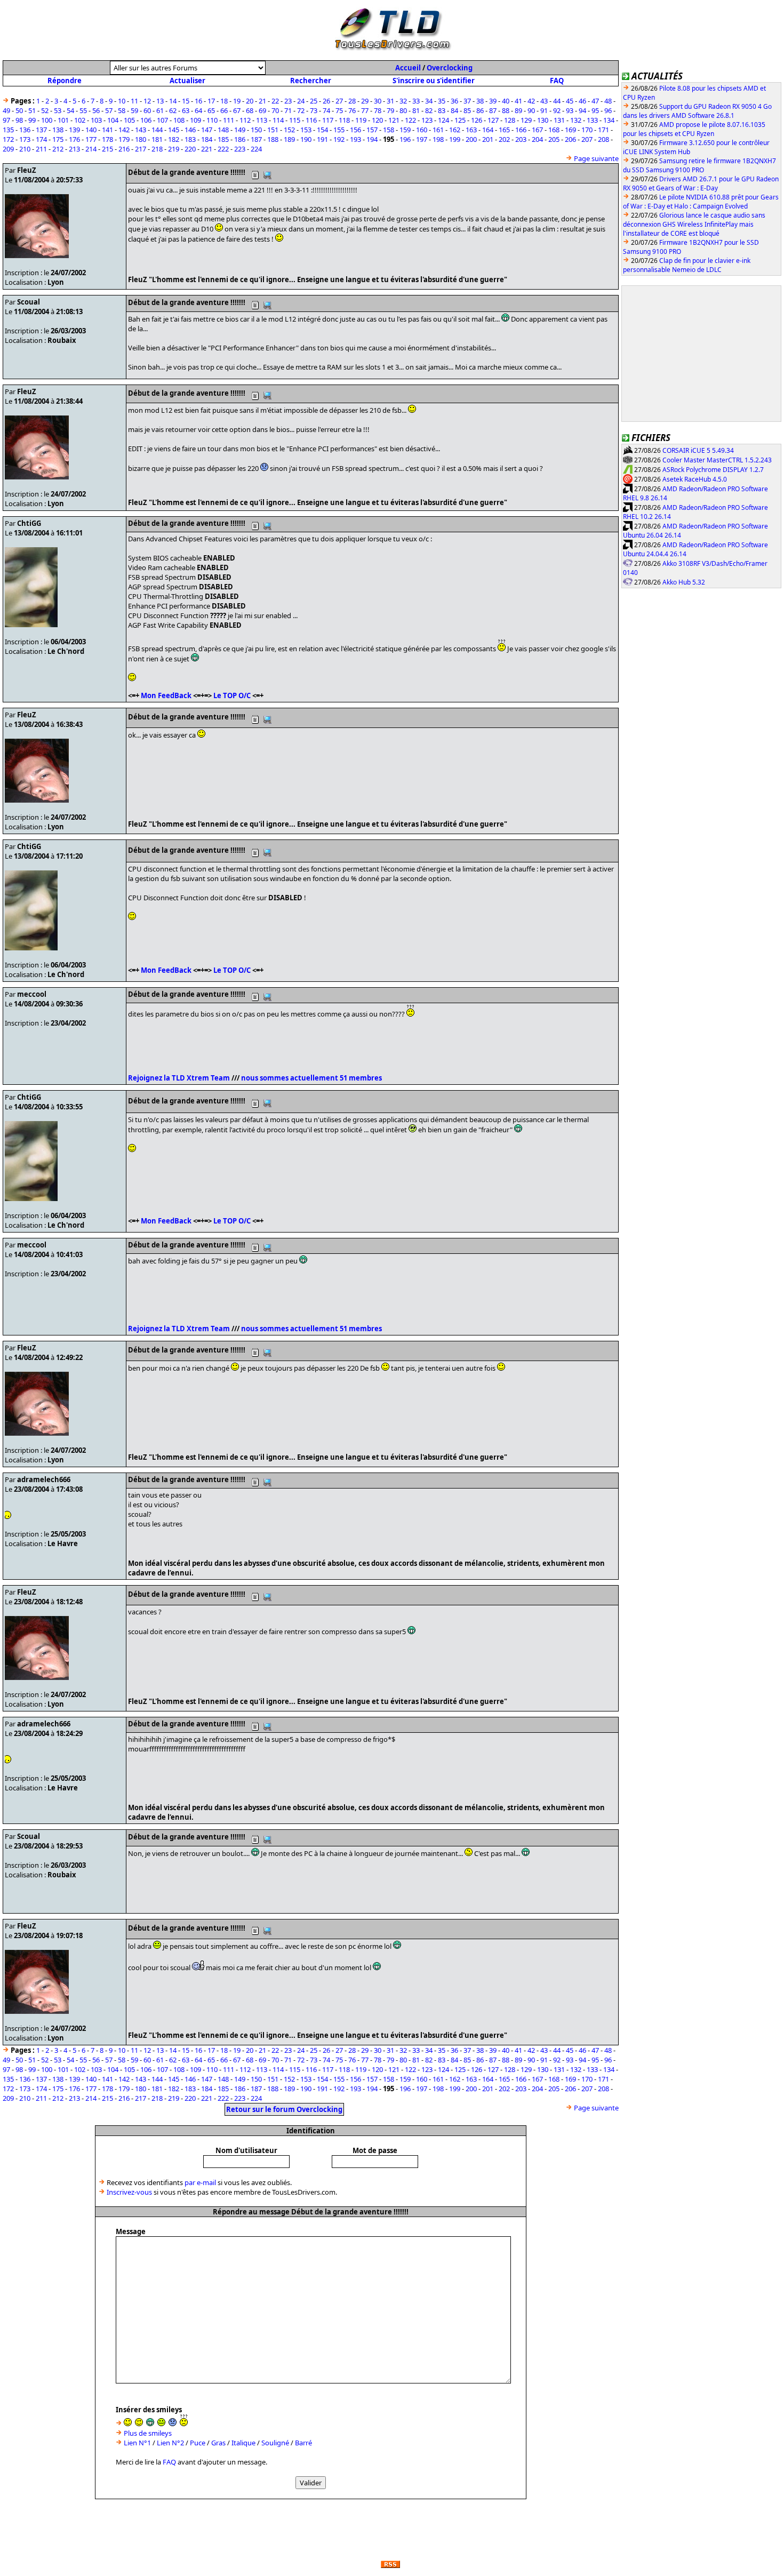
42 (531, 101)
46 (582, 101)
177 (91, 139)
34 (429, 101)
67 (237, 110)
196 (405, 139)
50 (19, 110)
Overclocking (450, 68)
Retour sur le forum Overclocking (284, 2109)
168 (554, 130)
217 (141, 149)
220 (190, 149)
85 (467, 110)
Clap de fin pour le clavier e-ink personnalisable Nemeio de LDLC (687, 265)
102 (80, 120)
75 (339, 110)
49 (6, 110)
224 (256, 149)
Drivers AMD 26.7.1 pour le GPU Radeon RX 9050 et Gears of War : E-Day (701, 183)
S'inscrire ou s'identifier (434, 81)
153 (306, 130)
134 (609, 120)
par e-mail (200, 2182)
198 (438, 139)
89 (518, 110)
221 (207, 149)
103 (96, 120)
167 (537, 130)
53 (58, 110)
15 (186, 101)
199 (455, 139)
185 (223, 139)
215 (107, 149)
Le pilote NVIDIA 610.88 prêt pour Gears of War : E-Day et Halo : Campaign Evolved (701, 202)
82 (429, 110)
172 (8, 139)
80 (403, 110)
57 (109, 110)
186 (240, 139)
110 (212, 120)
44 (557, 101)
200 (471, 139)
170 (587, 130)
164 (488, 130)
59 (134, 110)
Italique (243, 2443)
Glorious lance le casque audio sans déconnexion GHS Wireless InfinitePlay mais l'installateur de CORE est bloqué (694, 224)
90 (531, 110)
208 (603, 139)
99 (32, 120)
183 (190, 139)
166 (521, 130)
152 (289, 130)
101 (63, 120)
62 (173, 110)
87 (493, 110)
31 (390, 101)
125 (460, 120)
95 (595, 110)
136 (25, 130)
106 (146, 120)
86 (480, 110)
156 (355, 130)
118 (344, 120)
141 (107, 130)
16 (198, 101)
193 (355, 139)
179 (124, 139)
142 (124, 130)
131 (559, 120)
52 (45, 110)
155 (339, 130)
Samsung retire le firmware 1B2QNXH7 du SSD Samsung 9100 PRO (699, 165)
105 (129, 120)
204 (537, 139)
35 (442, 101)
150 (256, 130)
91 (544, 110)
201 (488, 139)
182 (174, 139)
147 (207, 130)
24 (301, 101)
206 (570, 139)
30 (378, 101)
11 (134, 101)
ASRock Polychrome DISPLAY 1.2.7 (713, 470)
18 (224, 101)
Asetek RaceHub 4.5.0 (695, 479)
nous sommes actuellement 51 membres (311, 1078)
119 (361, 120)
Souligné (275, 2443)
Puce (198, 2443)
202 (504, 139)
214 (91, 149)
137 (41, 130)
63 (186, 110)
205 (554, 139)
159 (405, 130)
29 (365, 101)
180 (141, 139)
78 (378, 110)
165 (504, 130)
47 (595, 101)
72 (301, 110)
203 (521, 139)
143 (141, 130)
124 (443, 120)
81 (416, 110)
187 (256, 139)
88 (506, 110)
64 (198, 110)
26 (326, 101)
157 (372, 130)
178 (107, 139)
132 (576, 120)
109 (195, 120)
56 (96, 110)
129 (526, 120)
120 (377, 120)
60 (147, 110)
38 (480, 101)
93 (570, 110)
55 (83, 110)
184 (207, 139)
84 (454, 110)
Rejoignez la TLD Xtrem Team (179, 1078)
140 (91, 130)
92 (557, 110)
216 (124, 149)
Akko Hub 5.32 (684, 582)
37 (467, 101)
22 (275, 101)
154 (322, 130)
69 (262, 110)
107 (162, 120)
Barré (303, 2443)
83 (442, 110)
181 (157, 139)
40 (506, 101)
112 (245, 120)
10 (122, 101)
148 (223, 130)
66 (224, 110)
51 (32, 110)
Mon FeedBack (166, 695)
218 (157, 149)
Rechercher (311, 81)
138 (58, 130)
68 (250, 110)
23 (288, 101)
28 (352, 101)
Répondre (65, 81)
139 (74, 130)
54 (70, 110)
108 (179, 120)
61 (160, 110)
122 (410, 120)
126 (477, 120)
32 (403, 101)
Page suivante (596, 158)
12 (147, 101)
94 (582, 110)
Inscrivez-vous (129, 2192)
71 (288, 110)
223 (240, 149)
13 (160, 101)
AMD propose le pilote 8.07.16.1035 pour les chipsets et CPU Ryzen (694, 129)
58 (122, 110)
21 (262, 101)
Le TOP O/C (232, 695)
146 (190, 130)
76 (352, 110)
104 (113, 120)
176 (74, 139)
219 (174, 149)
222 (223, 149)
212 (58, 149)
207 (587, 139)
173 (25, 139)
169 (570, 130)
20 (250, 101)
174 (41, 139)
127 (493, 120)
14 (173, 101)
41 (518, 101)
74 (326, 110)
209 (8, 149)
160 (422, 130)
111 (229, 120)
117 (328, 120)
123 (427, 120)
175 (58, 139)
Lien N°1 (137, 2443)
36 (454, 101)
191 (322, 139)
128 (510, 120)
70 (275, 110)
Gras (218, 2443)
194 (372, 139)
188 (273, 139)
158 (389, 130)
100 (47, 120)
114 (278, 120)
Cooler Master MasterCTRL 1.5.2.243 (717, 460)
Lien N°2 (170, 2443)
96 (608, 110)
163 (471, 130)
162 (455, 130)
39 (493, 101)
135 (8, 130)
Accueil (408, 68)
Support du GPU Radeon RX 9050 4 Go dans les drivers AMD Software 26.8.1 (697, 111)
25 (314, 101)
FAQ (557, 81)
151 (273, 130)
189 (289, 139)
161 (438, 130)
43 (544, 101)
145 (174, 130)
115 (295, 120)
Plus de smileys (148, 2433)
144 (157, 130)
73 (314, 110)
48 (608, 101)
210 (25, 149)
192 (339, 139)
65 (211, 110)
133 (592, 120)
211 (41, 149)
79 (390, 110)
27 (339, 101)
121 (394, 120)
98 (19, 120)
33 (416, 101)
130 (543, 120)
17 (211, 101)
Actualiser (187, 81)
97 (6, 120)
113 (262, 120)
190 (306, 139)
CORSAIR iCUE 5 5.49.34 (698, 450)
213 (74, 149)
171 (603, 130)
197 (422, 139)
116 (311, 120)
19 (237, 101)
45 (570, 101)
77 (365, 110)
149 (240, 130)
